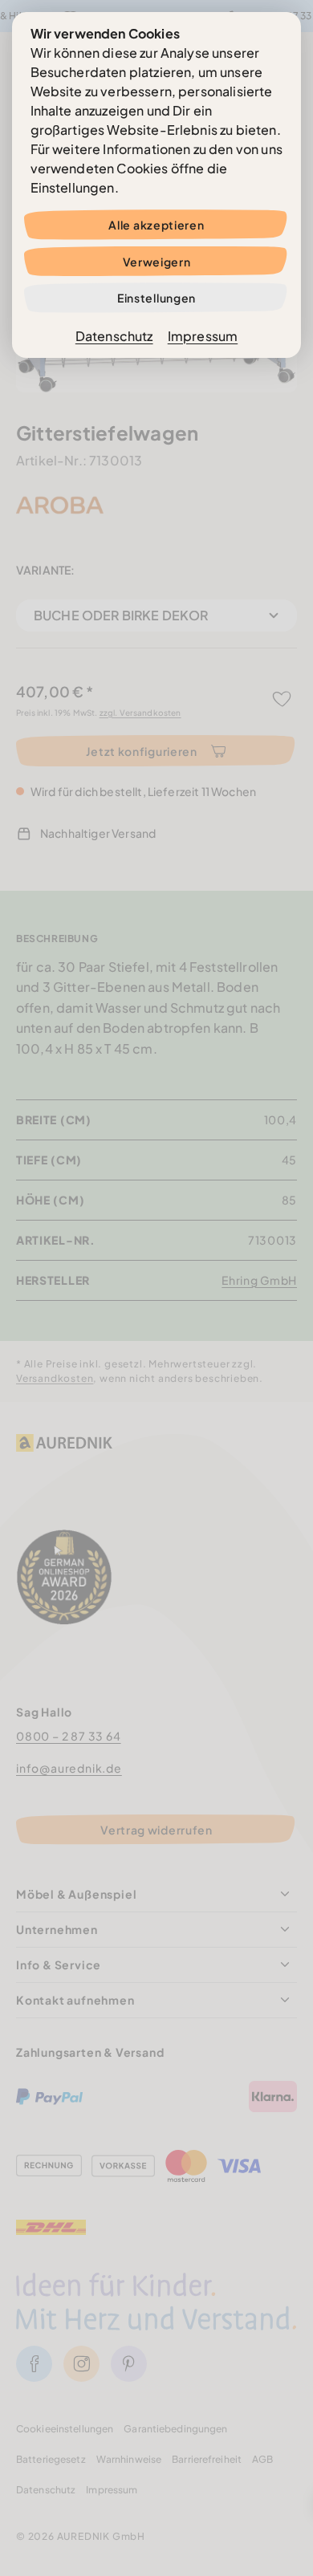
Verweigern (157, 262)
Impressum (203, 336)
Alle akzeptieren (156, 225)
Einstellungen (156, 298)
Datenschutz (114, 336)
